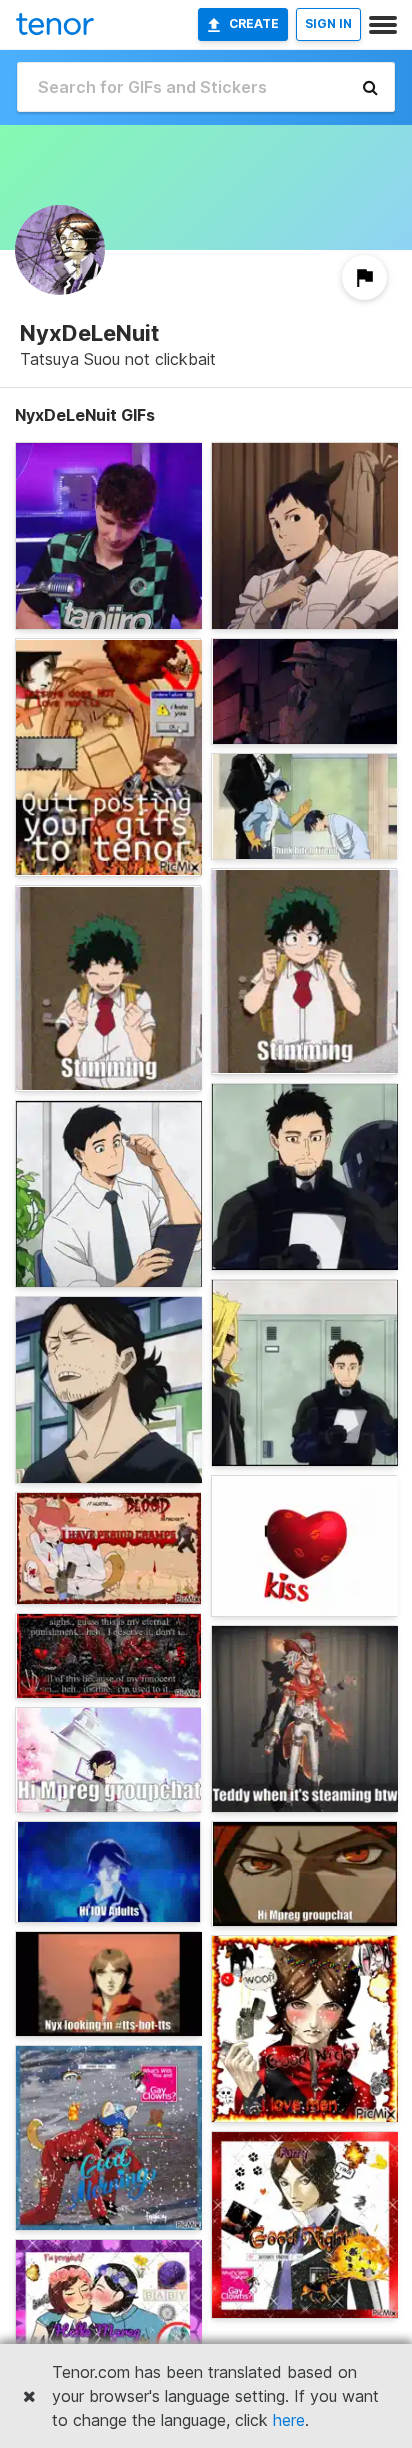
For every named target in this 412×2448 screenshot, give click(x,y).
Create (254, 23)
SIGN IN (328, 23)
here (289, 2420)
